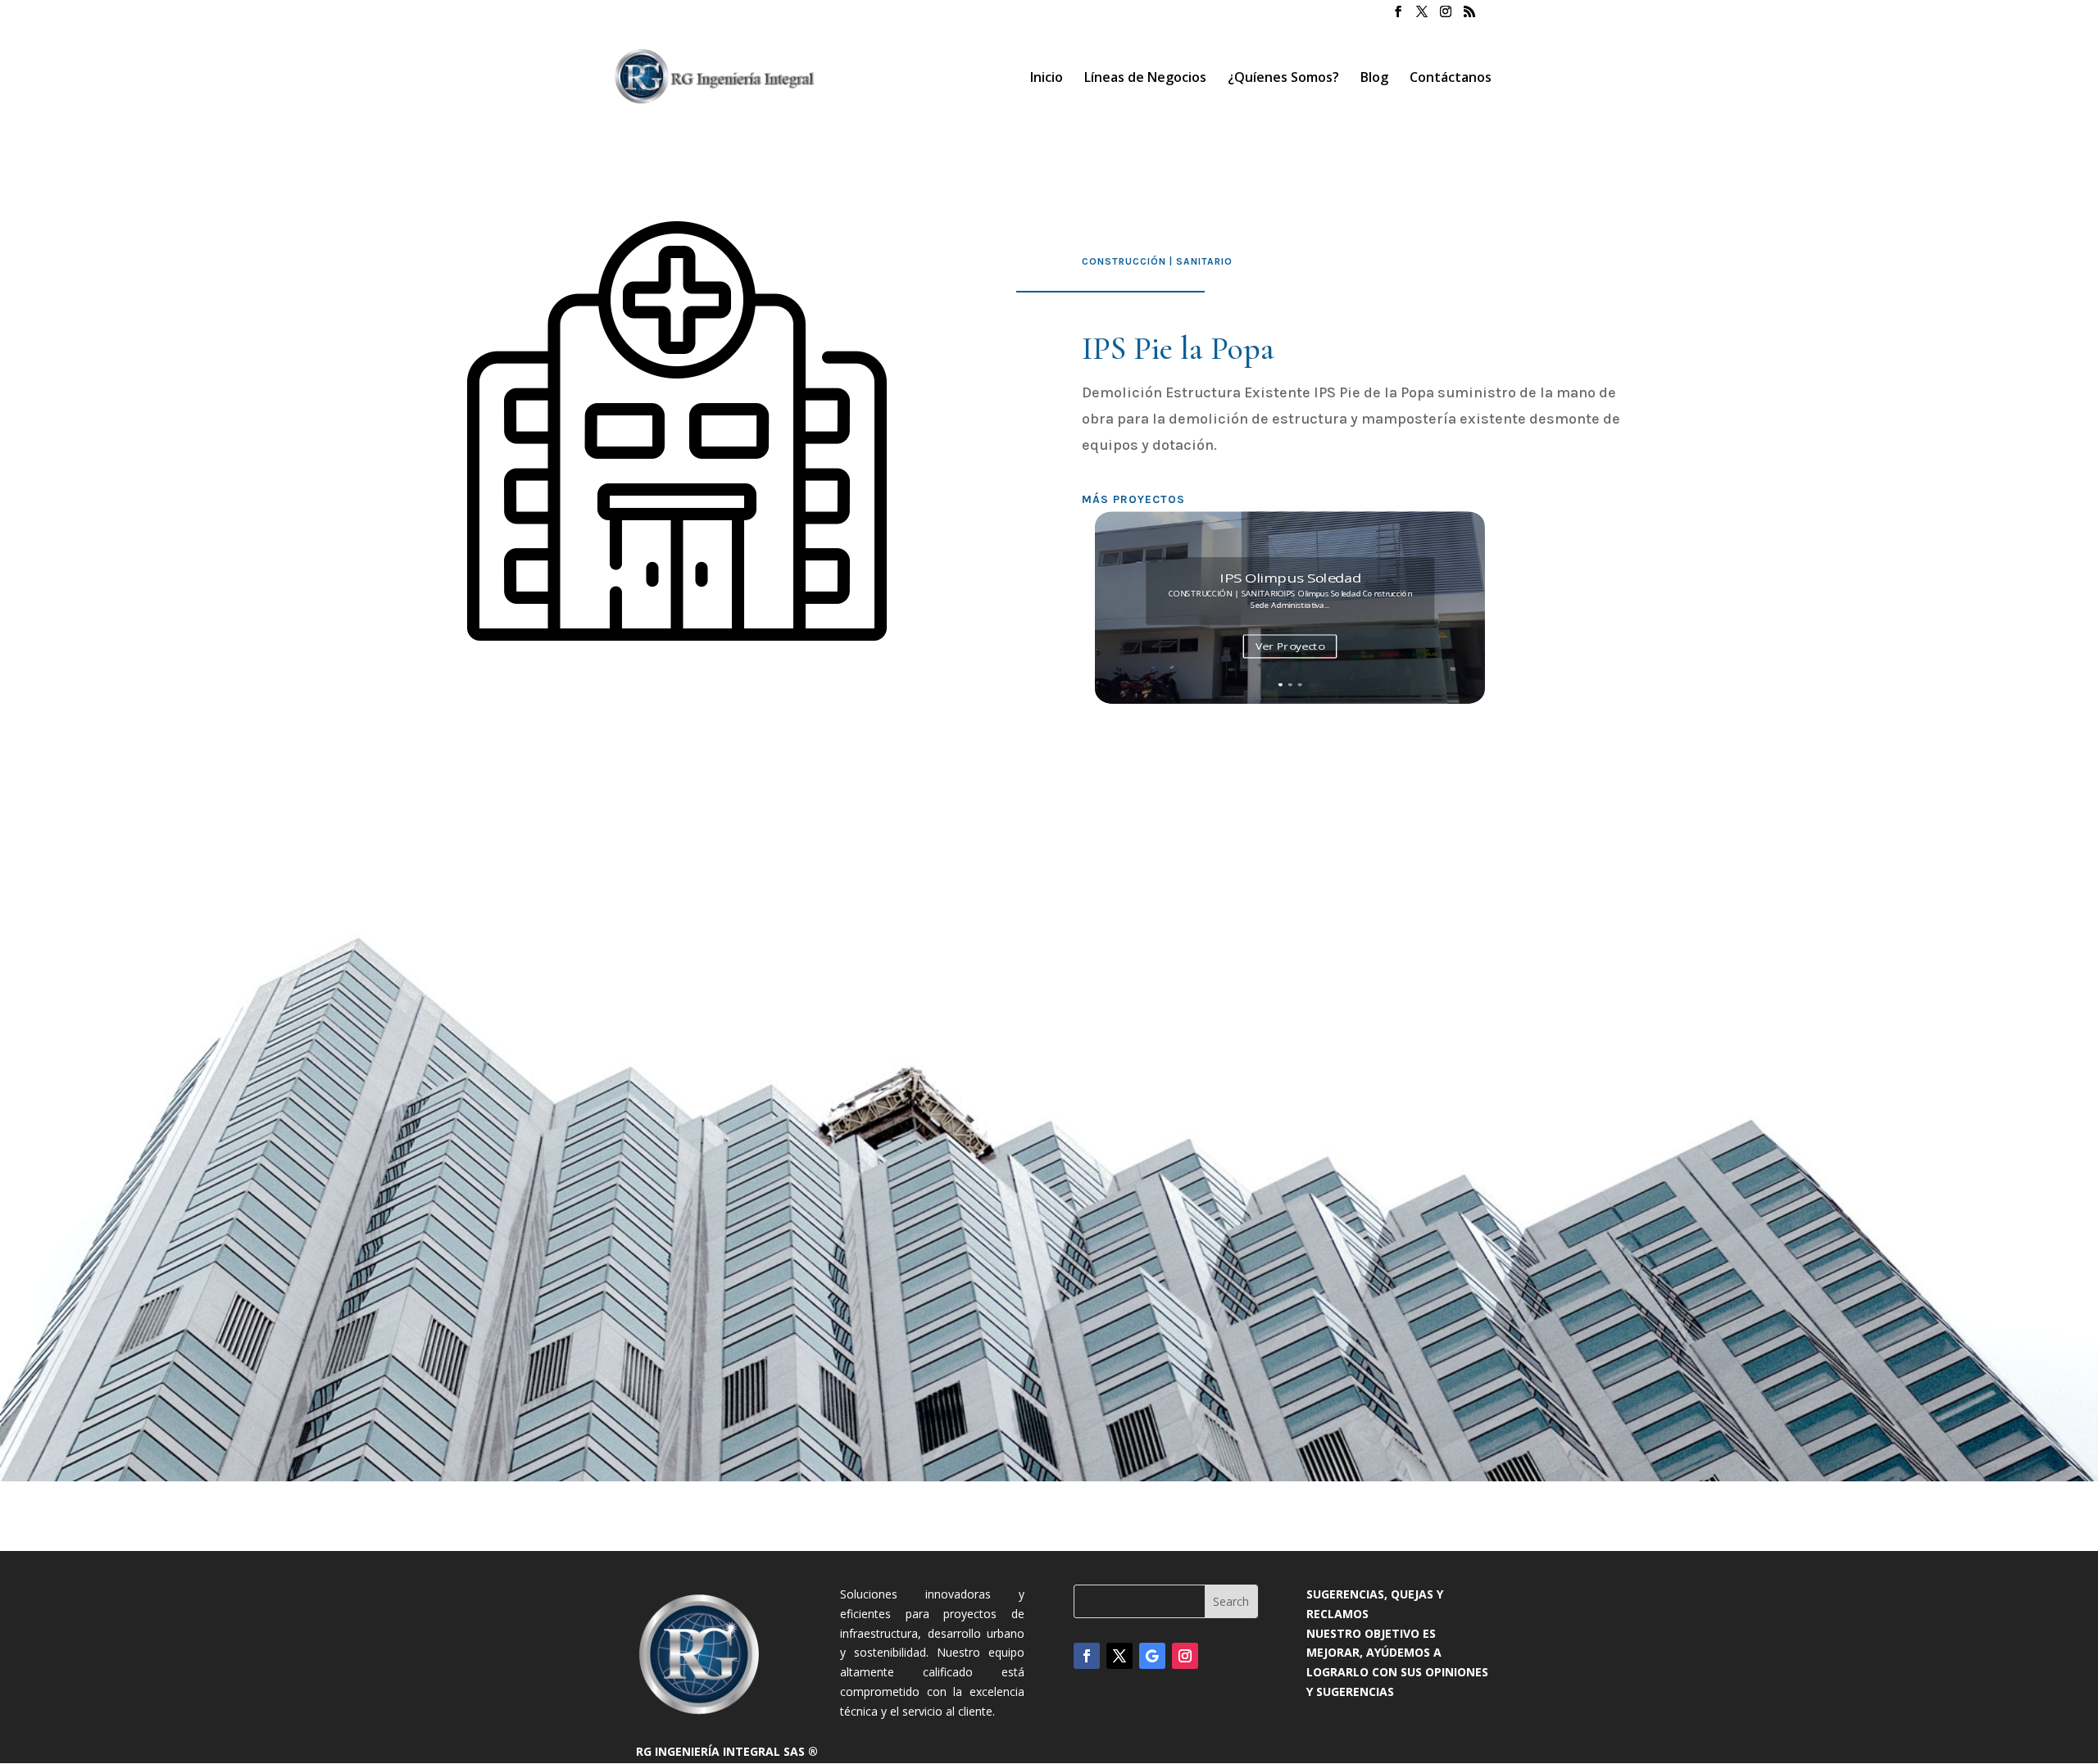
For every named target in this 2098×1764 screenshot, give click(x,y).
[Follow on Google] (1152, 1656)
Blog (1374, 79)
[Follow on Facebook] (1087, 1656)
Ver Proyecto (1290, 646)
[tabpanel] (738, 431)
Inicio (1047, 79)
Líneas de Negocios (1145, 79)
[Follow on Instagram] (1185, 1656)
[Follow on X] (1119, 1656)
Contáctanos (1451, 79)
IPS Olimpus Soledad (1290, 577)
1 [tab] (740, 636)
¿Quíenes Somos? (1283, 79)
